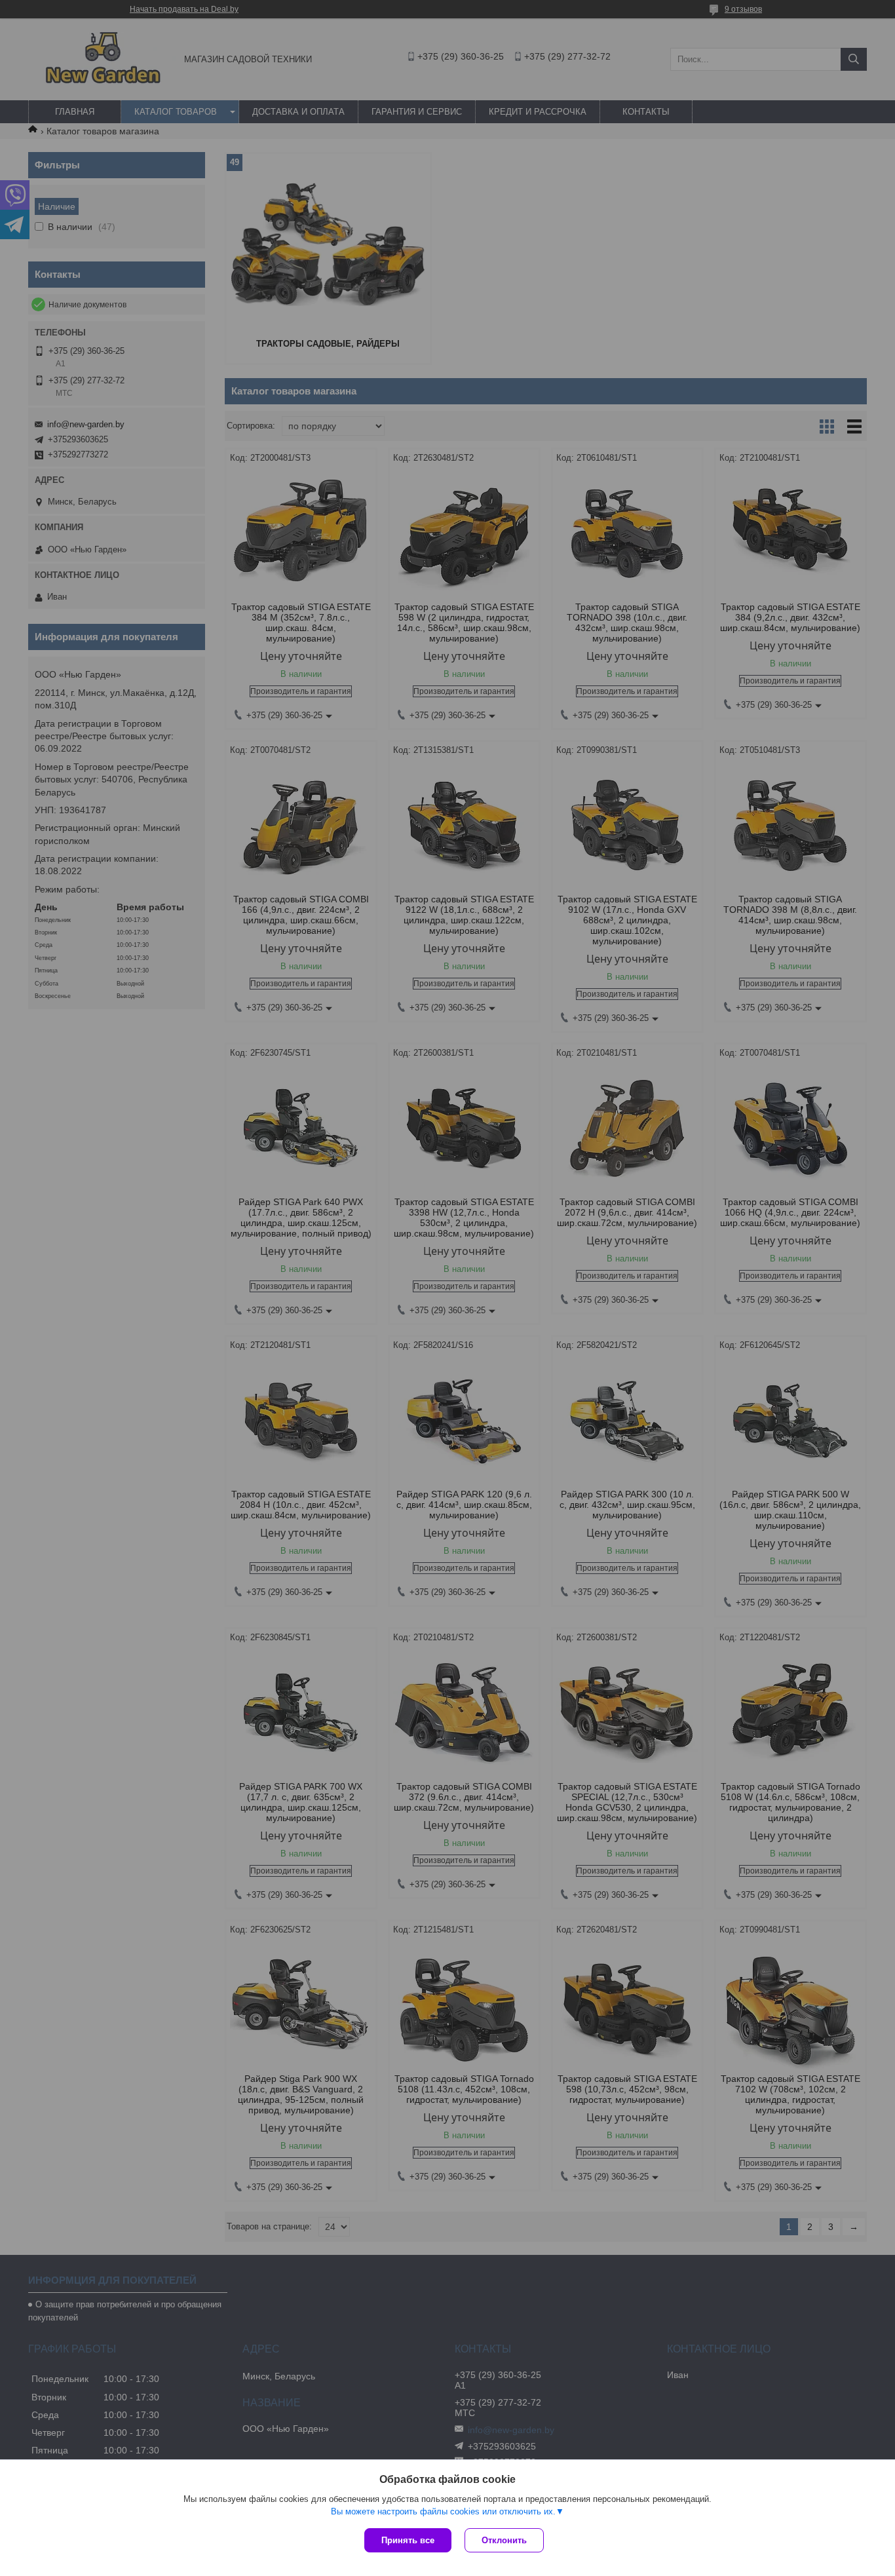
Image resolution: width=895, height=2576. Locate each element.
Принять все (408, 2540)
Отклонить (504, 2540)
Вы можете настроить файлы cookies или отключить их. (443, 2511)
